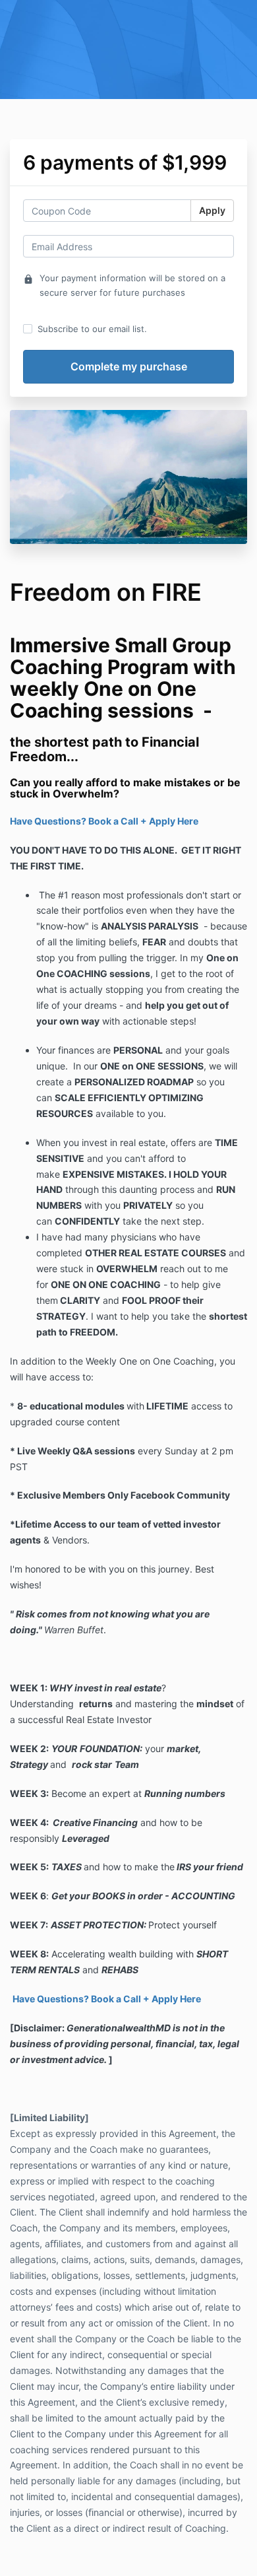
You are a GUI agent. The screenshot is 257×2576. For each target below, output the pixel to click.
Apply (212, 210)
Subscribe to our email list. (92, 329)
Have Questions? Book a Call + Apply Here (104, 821)
